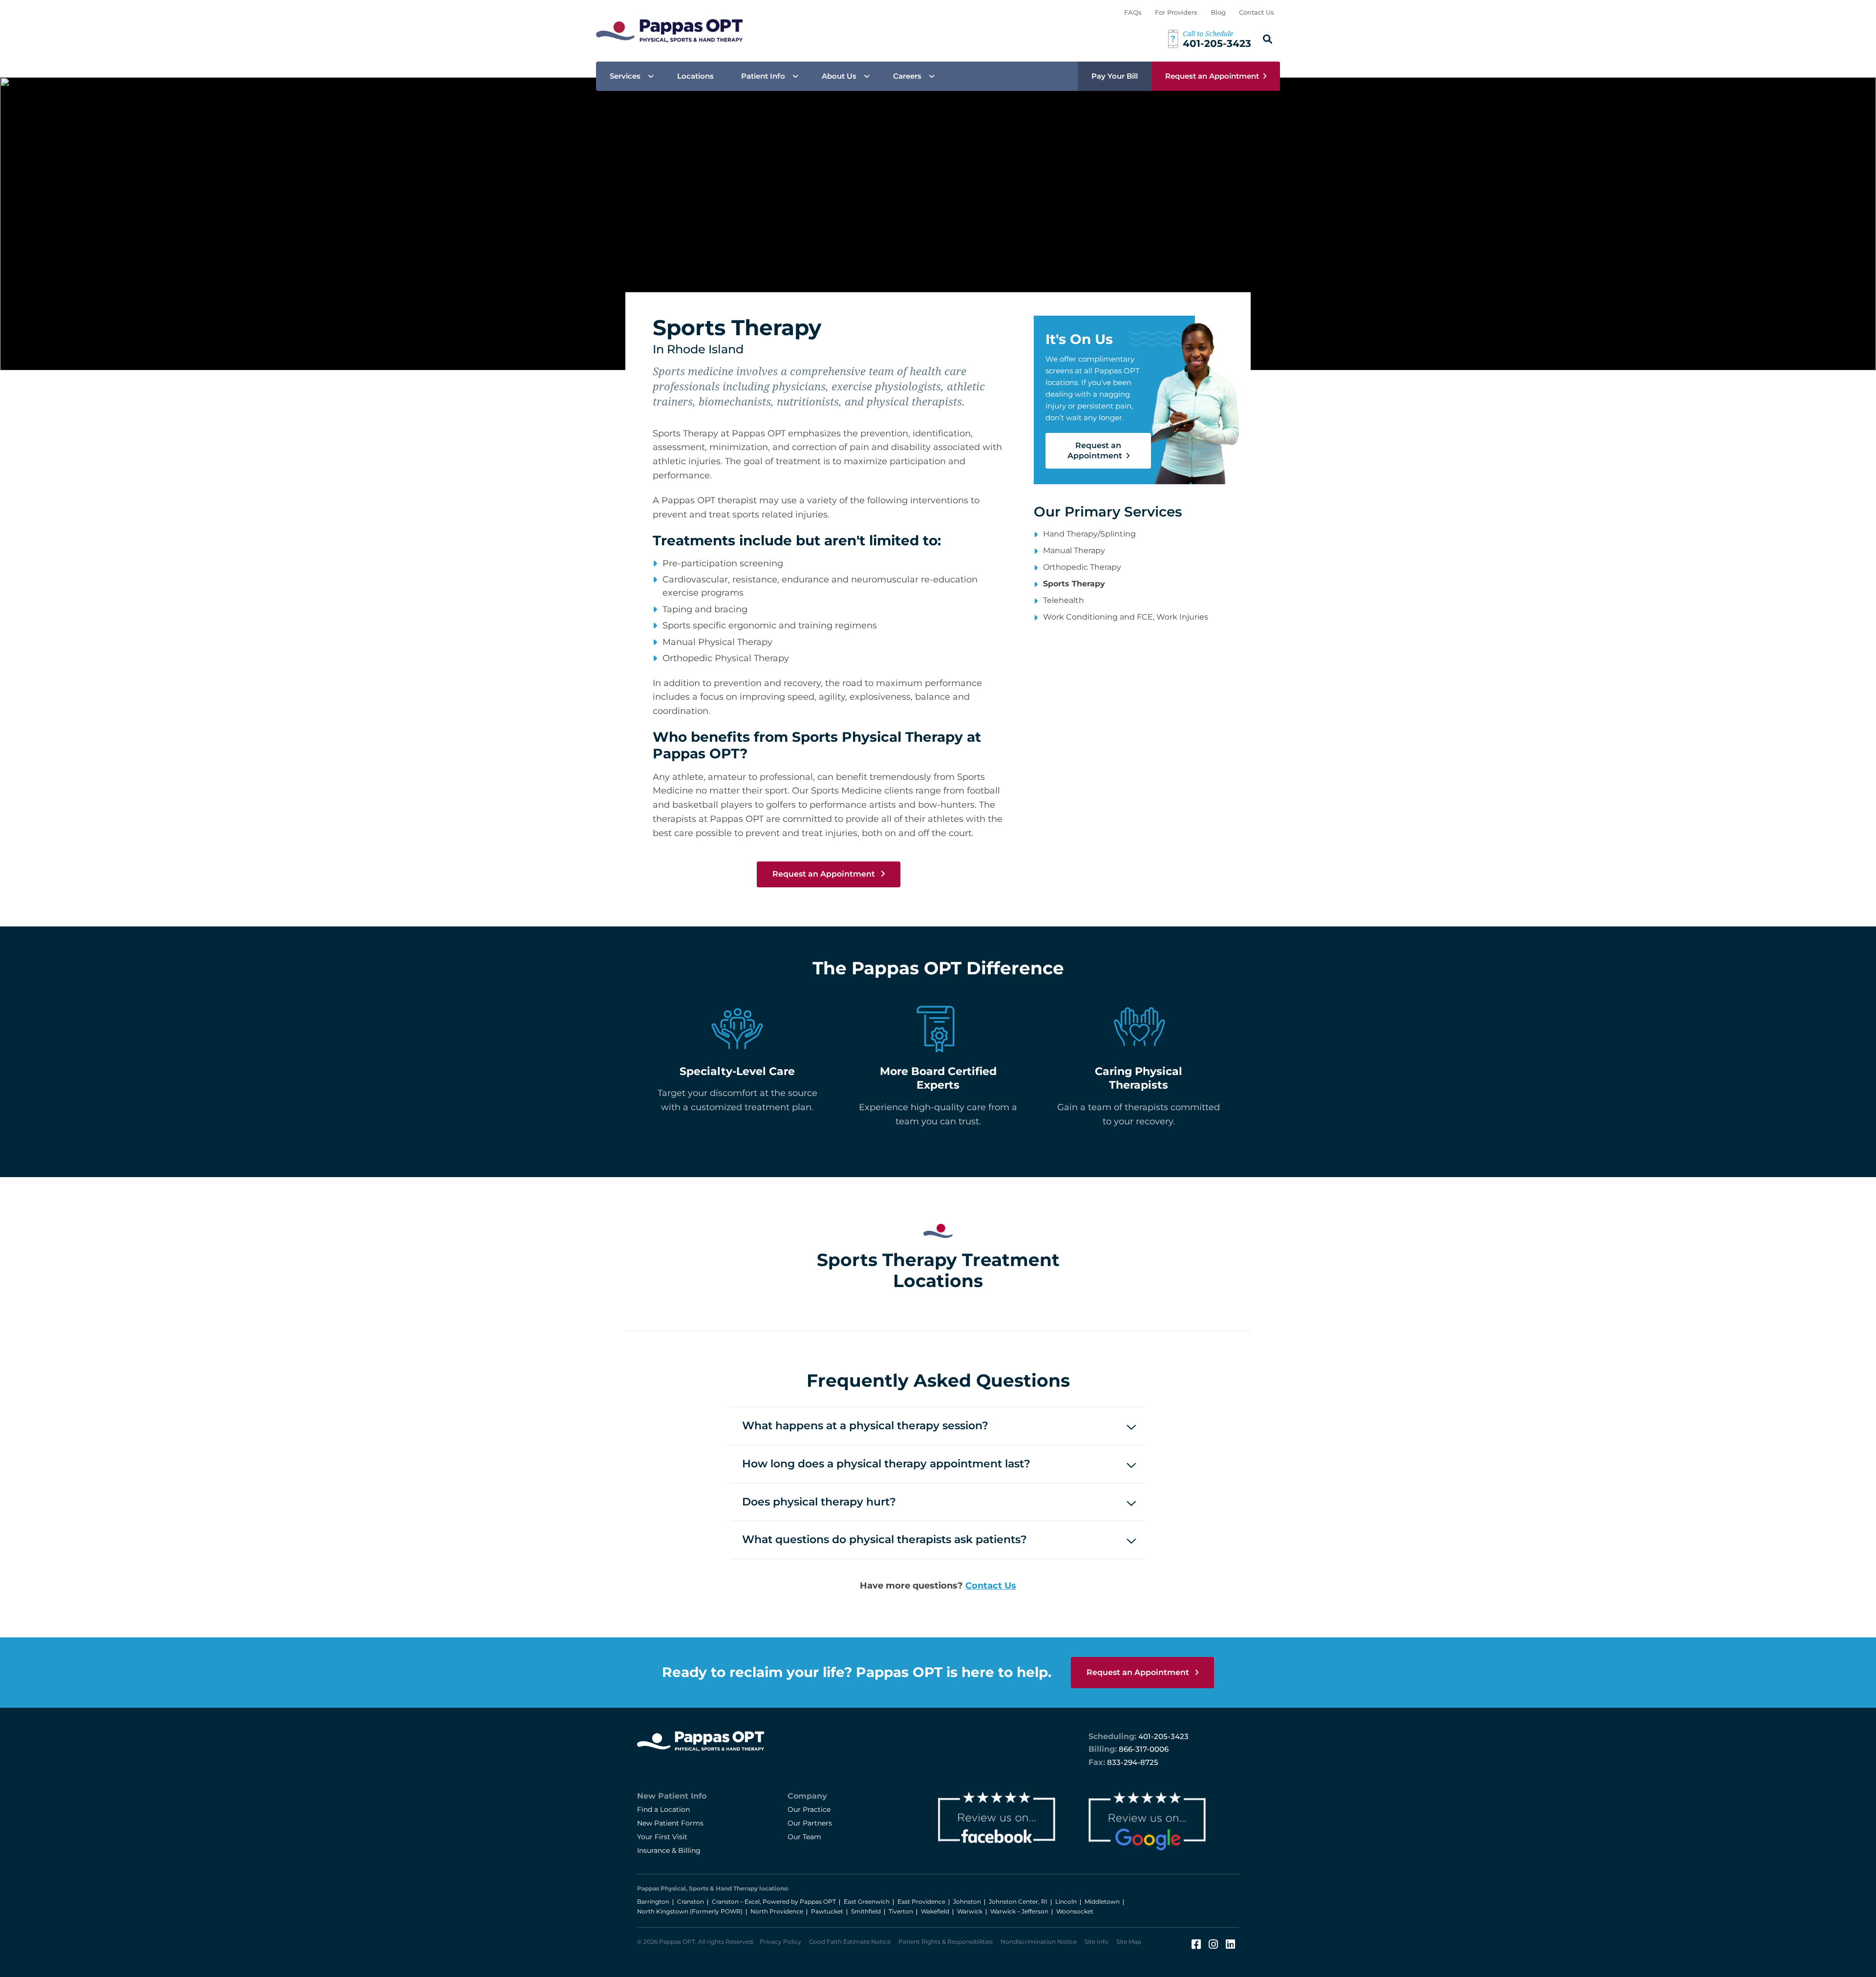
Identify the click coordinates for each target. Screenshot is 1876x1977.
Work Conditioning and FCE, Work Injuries (1126, 617)
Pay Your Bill (1115, 76)
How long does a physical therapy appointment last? (886, 1464)
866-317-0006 (1144, 1749)
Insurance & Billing (669, 1850)
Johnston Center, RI (1018, 1902)
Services (625, 76)
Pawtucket (827, 1911)
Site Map (1129, 1942)
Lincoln (1066, 1902)
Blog (1218, 12)
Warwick (970, 1911)
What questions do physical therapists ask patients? (885, 1539)
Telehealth (1064, 600)
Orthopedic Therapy (1082, 567)
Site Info (1097, 1942)
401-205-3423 (1163, 1736)
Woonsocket (1075, 1911)
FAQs (1133, 12)
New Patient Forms (670, 1823)
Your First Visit (662, 1837)
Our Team (804, 1837)
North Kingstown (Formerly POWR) (690, 1911)
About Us (839, 76)
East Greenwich (867, 1902)
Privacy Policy (780, 1942)
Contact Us (1257, 12)
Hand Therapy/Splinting (1089, 534)
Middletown (1102, 1902)
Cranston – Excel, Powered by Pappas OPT (774, 1902)
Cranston (691, 1902)
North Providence (777, 1911)
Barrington (653, 1902)
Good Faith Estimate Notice (850, 1942)
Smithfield (866, 1911)
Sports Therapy (1074, 584)
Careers (907, 76)
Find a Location (663, 1809)
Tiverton (901, 1911)
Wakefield (935, 1911)
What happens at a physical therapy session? (865, 1426)
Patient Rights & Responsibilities (946, 1942)
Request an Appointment (1212, 76)
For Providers (1176, 12)
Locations (695, 76)
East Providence (921, 1902)
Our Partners (810, 1823)
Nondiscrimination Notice (1039, 1942)
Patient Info (763, 76)
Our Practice (809, 1809)
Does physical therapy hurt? (819, 1502)
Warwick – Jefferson (1019, 1911)
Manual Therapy (1074, 550)
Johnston (967, 1902)
